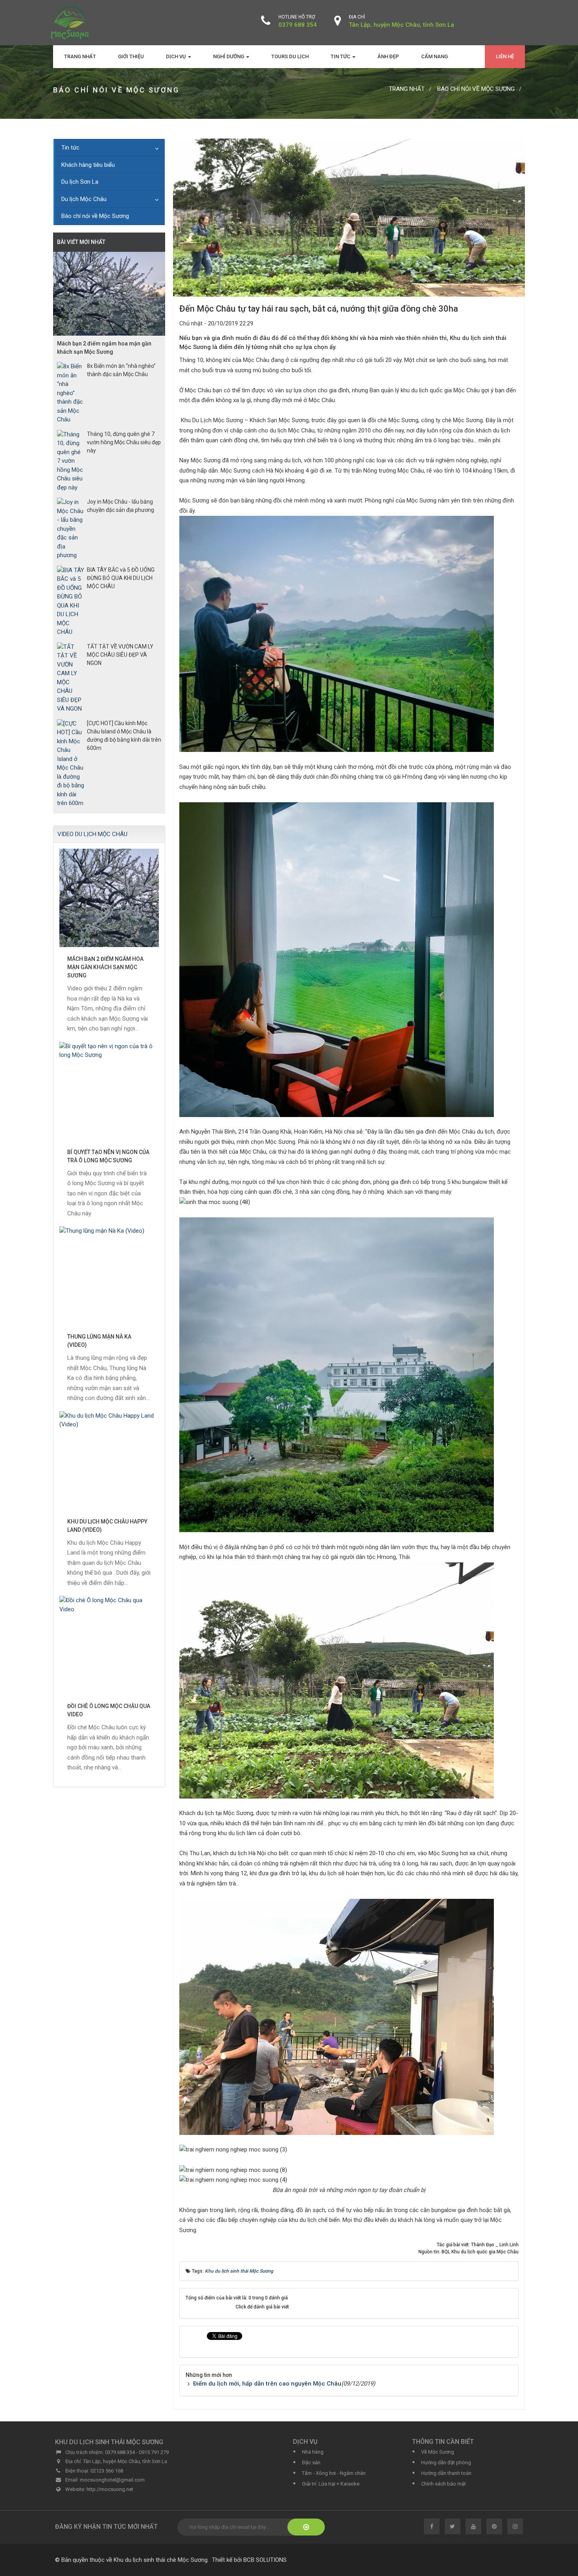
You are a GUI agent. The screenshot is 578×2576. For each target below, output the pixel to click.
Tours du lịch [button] (290, 56)
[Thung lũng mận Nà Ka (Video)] (109, 1276)
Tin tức (70, 148)
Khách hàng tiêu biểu (88, 165)
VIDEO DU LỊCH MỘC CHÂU (92, 834)
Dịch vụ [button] (177, 56)
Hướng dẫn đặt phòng (446, 2462)
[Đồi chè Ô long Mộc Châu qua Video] (109, 1645)
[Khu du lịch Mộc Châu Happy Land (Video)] (109, 1461)
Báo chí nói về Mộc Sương (95, 216)
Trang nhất (80, 56)
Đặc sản (311, 2462)
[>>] (306, 2527)
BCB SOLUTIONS (265, 2560)
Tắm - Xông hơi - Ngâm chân (334, 2473)
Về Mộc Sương (438, 2452)
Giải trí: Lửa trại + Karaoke (331, 2484)
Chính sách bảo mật (444, 2484)
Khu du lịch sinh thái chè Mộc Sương (161, 2560)
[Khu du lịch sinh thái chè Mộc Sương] (70, 22)
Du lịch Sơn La (80, 182)
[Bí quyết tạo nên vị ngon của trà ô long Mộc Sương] (109, 1091)
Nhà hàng (313, 2452)
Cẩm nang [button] (434, 56)
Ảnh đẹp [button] (388, 56)
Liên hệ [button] (505, 56)
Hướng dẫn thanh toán (446, 2473)
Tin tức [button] (341, 56)
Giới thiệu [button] (131, 56)
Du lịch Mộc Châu (84, 199)
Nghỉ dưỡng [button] (229, 56)
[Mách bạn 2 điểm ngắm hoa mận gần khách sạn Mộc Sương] (109, 898)
